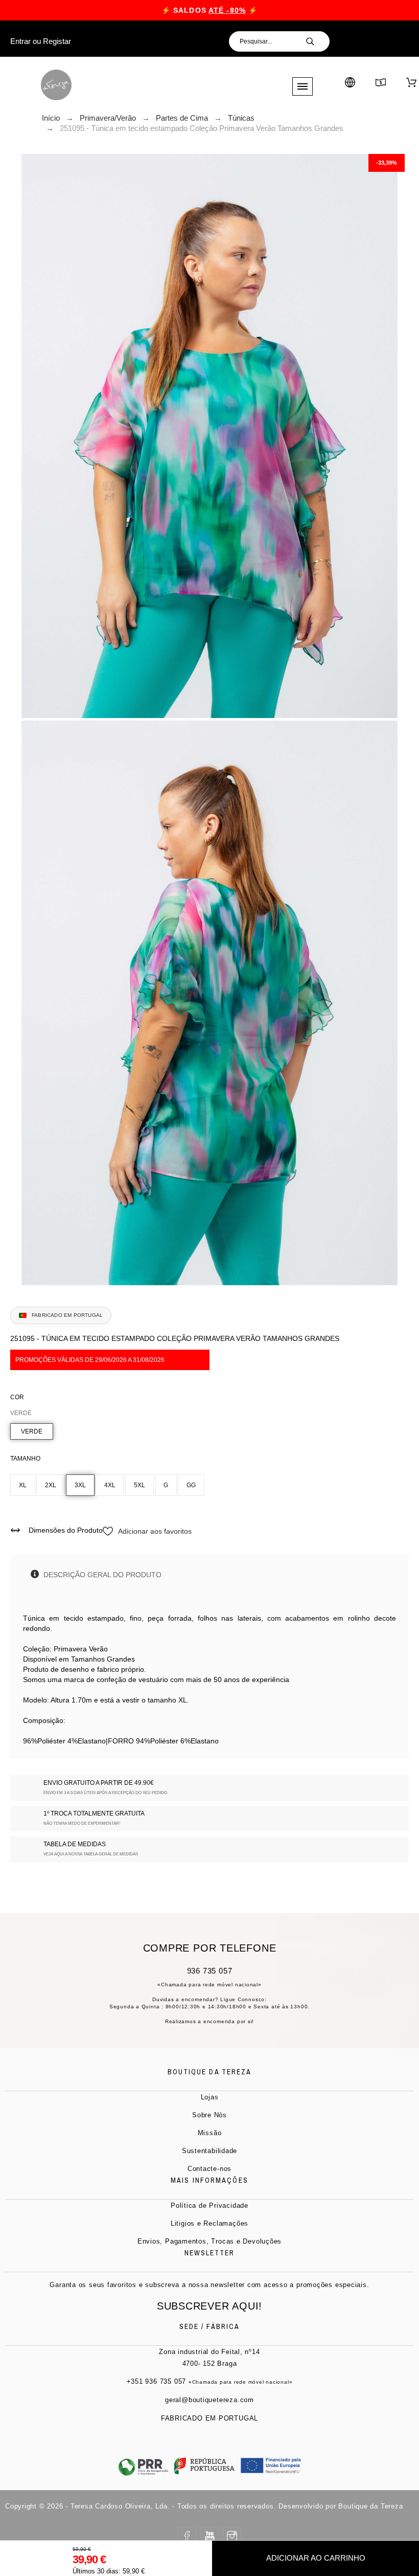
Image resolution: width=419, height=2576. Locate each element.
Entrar (20, 41)
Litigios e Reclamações (209, 2223)
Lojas (210, 2097)
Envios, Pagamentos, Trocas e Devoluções (209, 2241)
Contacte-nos (209, 2169)
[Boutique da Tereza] (56, 85)
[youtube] (209, 2536)
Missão (210, 2133)
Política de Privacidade (209, 2205)
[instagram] (232, 2536)
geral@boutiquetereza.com (209, 2400)
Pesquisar (317, 41)
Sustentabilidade (209, 2151)
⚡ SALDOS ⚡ (209, 10)
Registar (57, 41)
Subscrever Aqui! (209, 2306)
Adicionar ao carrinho (316, 2558)
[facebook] (187, 2536)
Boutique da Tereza (370, 2506)
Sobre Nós (209, 2115)
